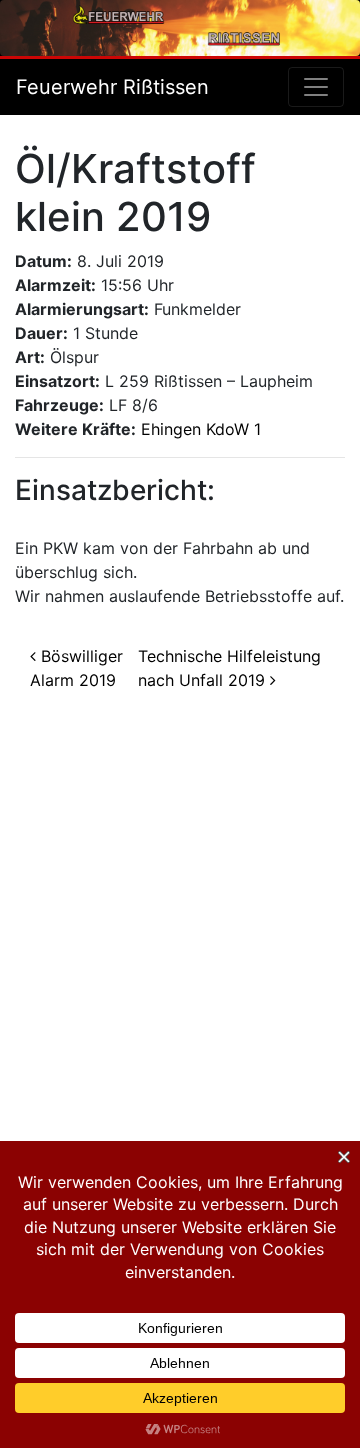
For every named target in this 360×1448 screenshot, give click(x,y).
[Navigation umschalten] (316, 87)
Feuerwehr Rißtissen (112, 87)
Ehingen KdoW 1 (201, 429)
